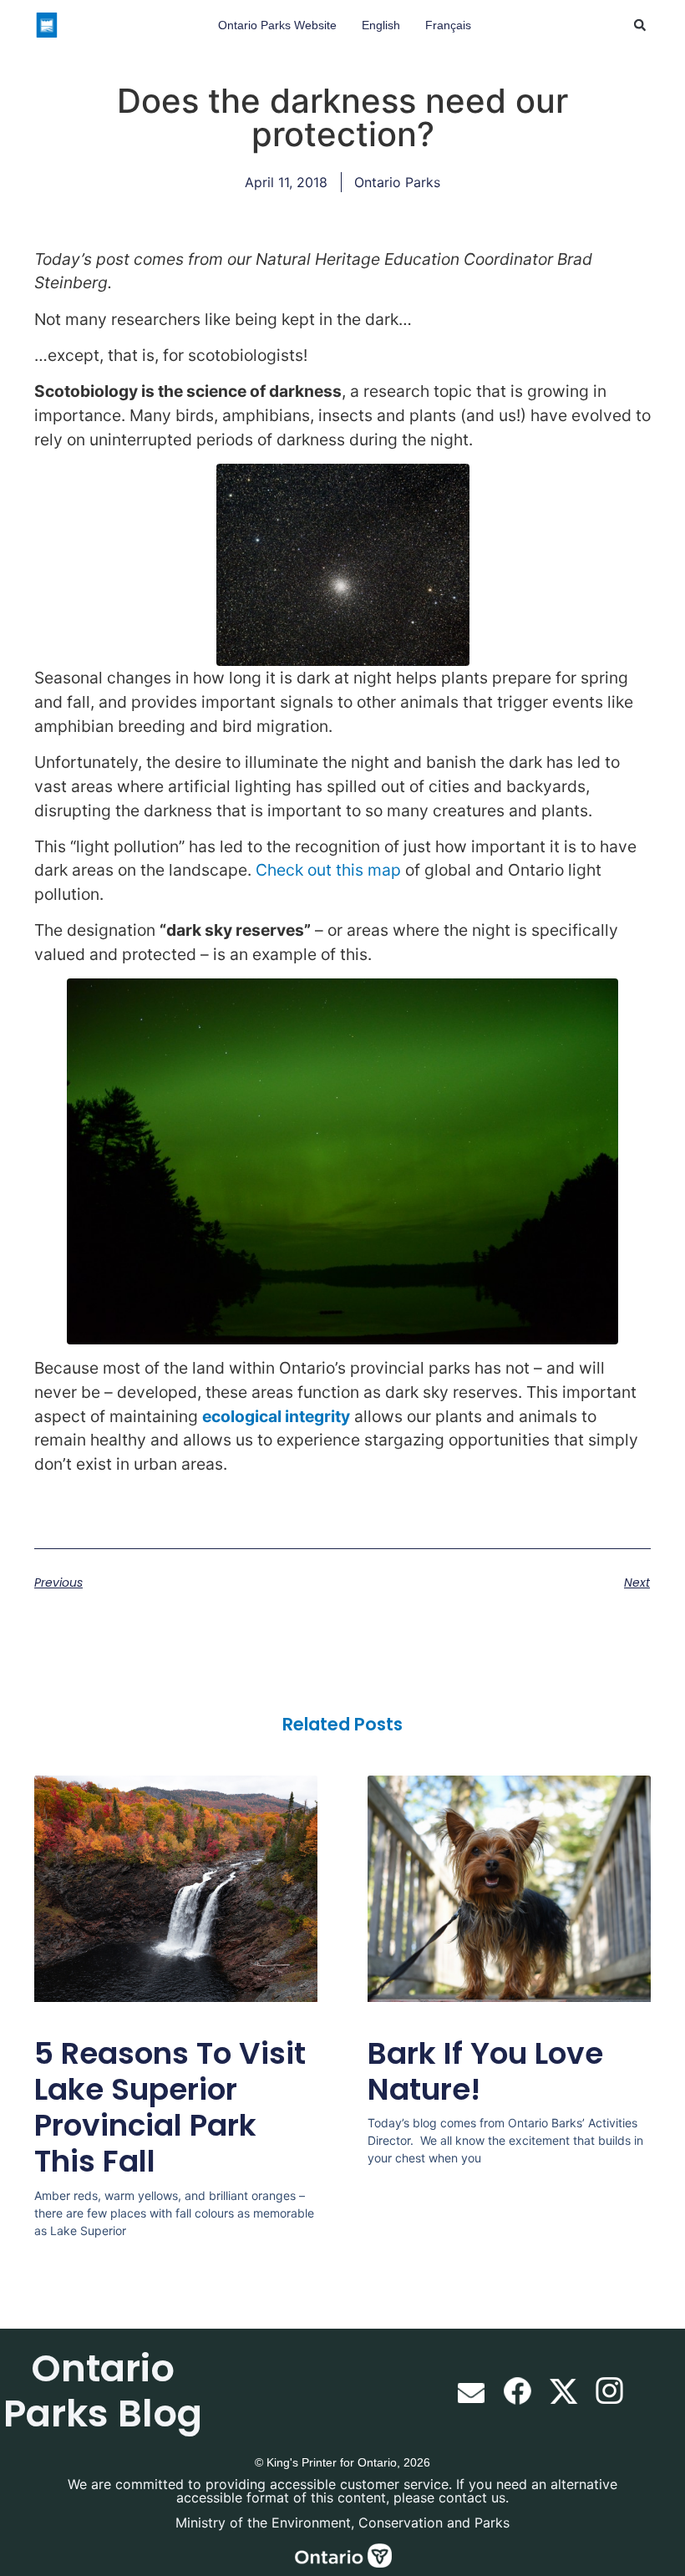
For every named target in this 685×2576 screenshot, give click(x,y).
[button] (640, 25)
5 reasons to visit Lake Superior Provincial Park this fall (170, 2108)
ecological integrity (276, 1416)
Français (448, 25)
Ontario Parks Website (277, 25)
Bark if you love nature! (485, 2071)
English (381, 25)
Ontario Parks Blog (103, 2391)
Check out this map (328, 870)
